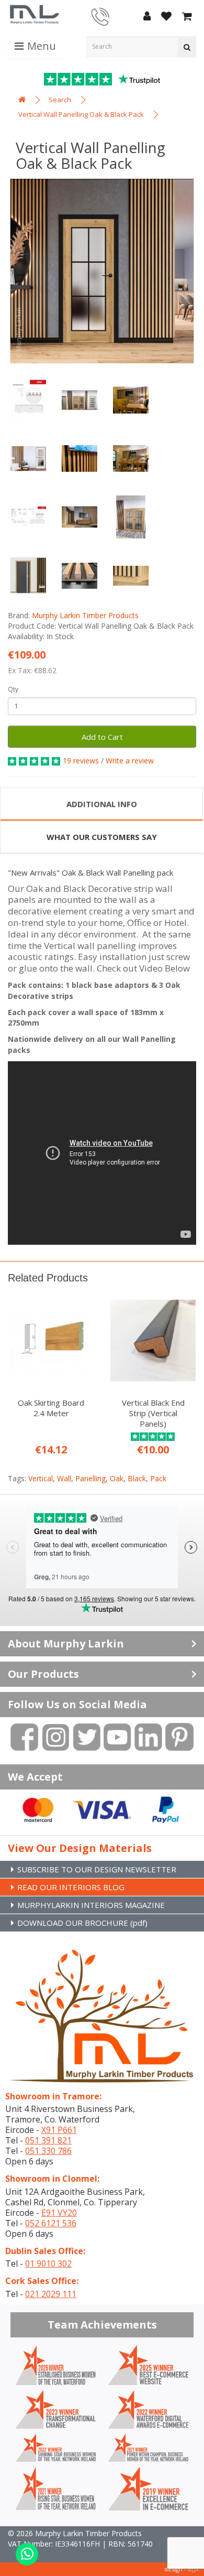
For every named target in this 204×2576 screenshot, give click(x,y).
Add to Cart (102, 737)
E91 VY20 (59, 2213)
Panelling (90, 1478)
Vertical (41, 1478)
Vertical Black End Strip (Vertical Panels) (153, 1413)
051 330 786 (48, 2151)
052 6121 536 (51, 2223)
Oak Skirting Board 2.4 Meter (51, 1408)
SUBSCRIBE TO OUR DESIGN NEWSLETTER (97, 1869)
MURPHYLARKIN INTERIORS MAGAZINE (91, 1905)
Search (60, 100)
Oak (117, 1478)
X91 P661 (59, 2130)
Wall (64, 1478)
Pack (158, 1478)
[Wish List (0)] (166, 17)
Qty (13, 689)
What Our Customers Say (102, 837)
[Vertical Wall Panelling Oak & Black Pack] (102, 271)
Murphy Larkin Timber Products (85, 615)
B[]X (193, 2569)
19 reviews (81, 761)
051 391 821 (48, 2140)
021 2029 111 (51, 2294)
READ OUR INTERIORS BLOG (71, 1887)
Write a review (130, 761)
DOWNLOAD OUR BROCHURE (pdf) (82, 1923)
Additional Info (102, 804)
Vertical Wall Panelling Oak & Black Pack (81, 114)
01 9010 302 (48, 2264)
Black (137, 1478)
